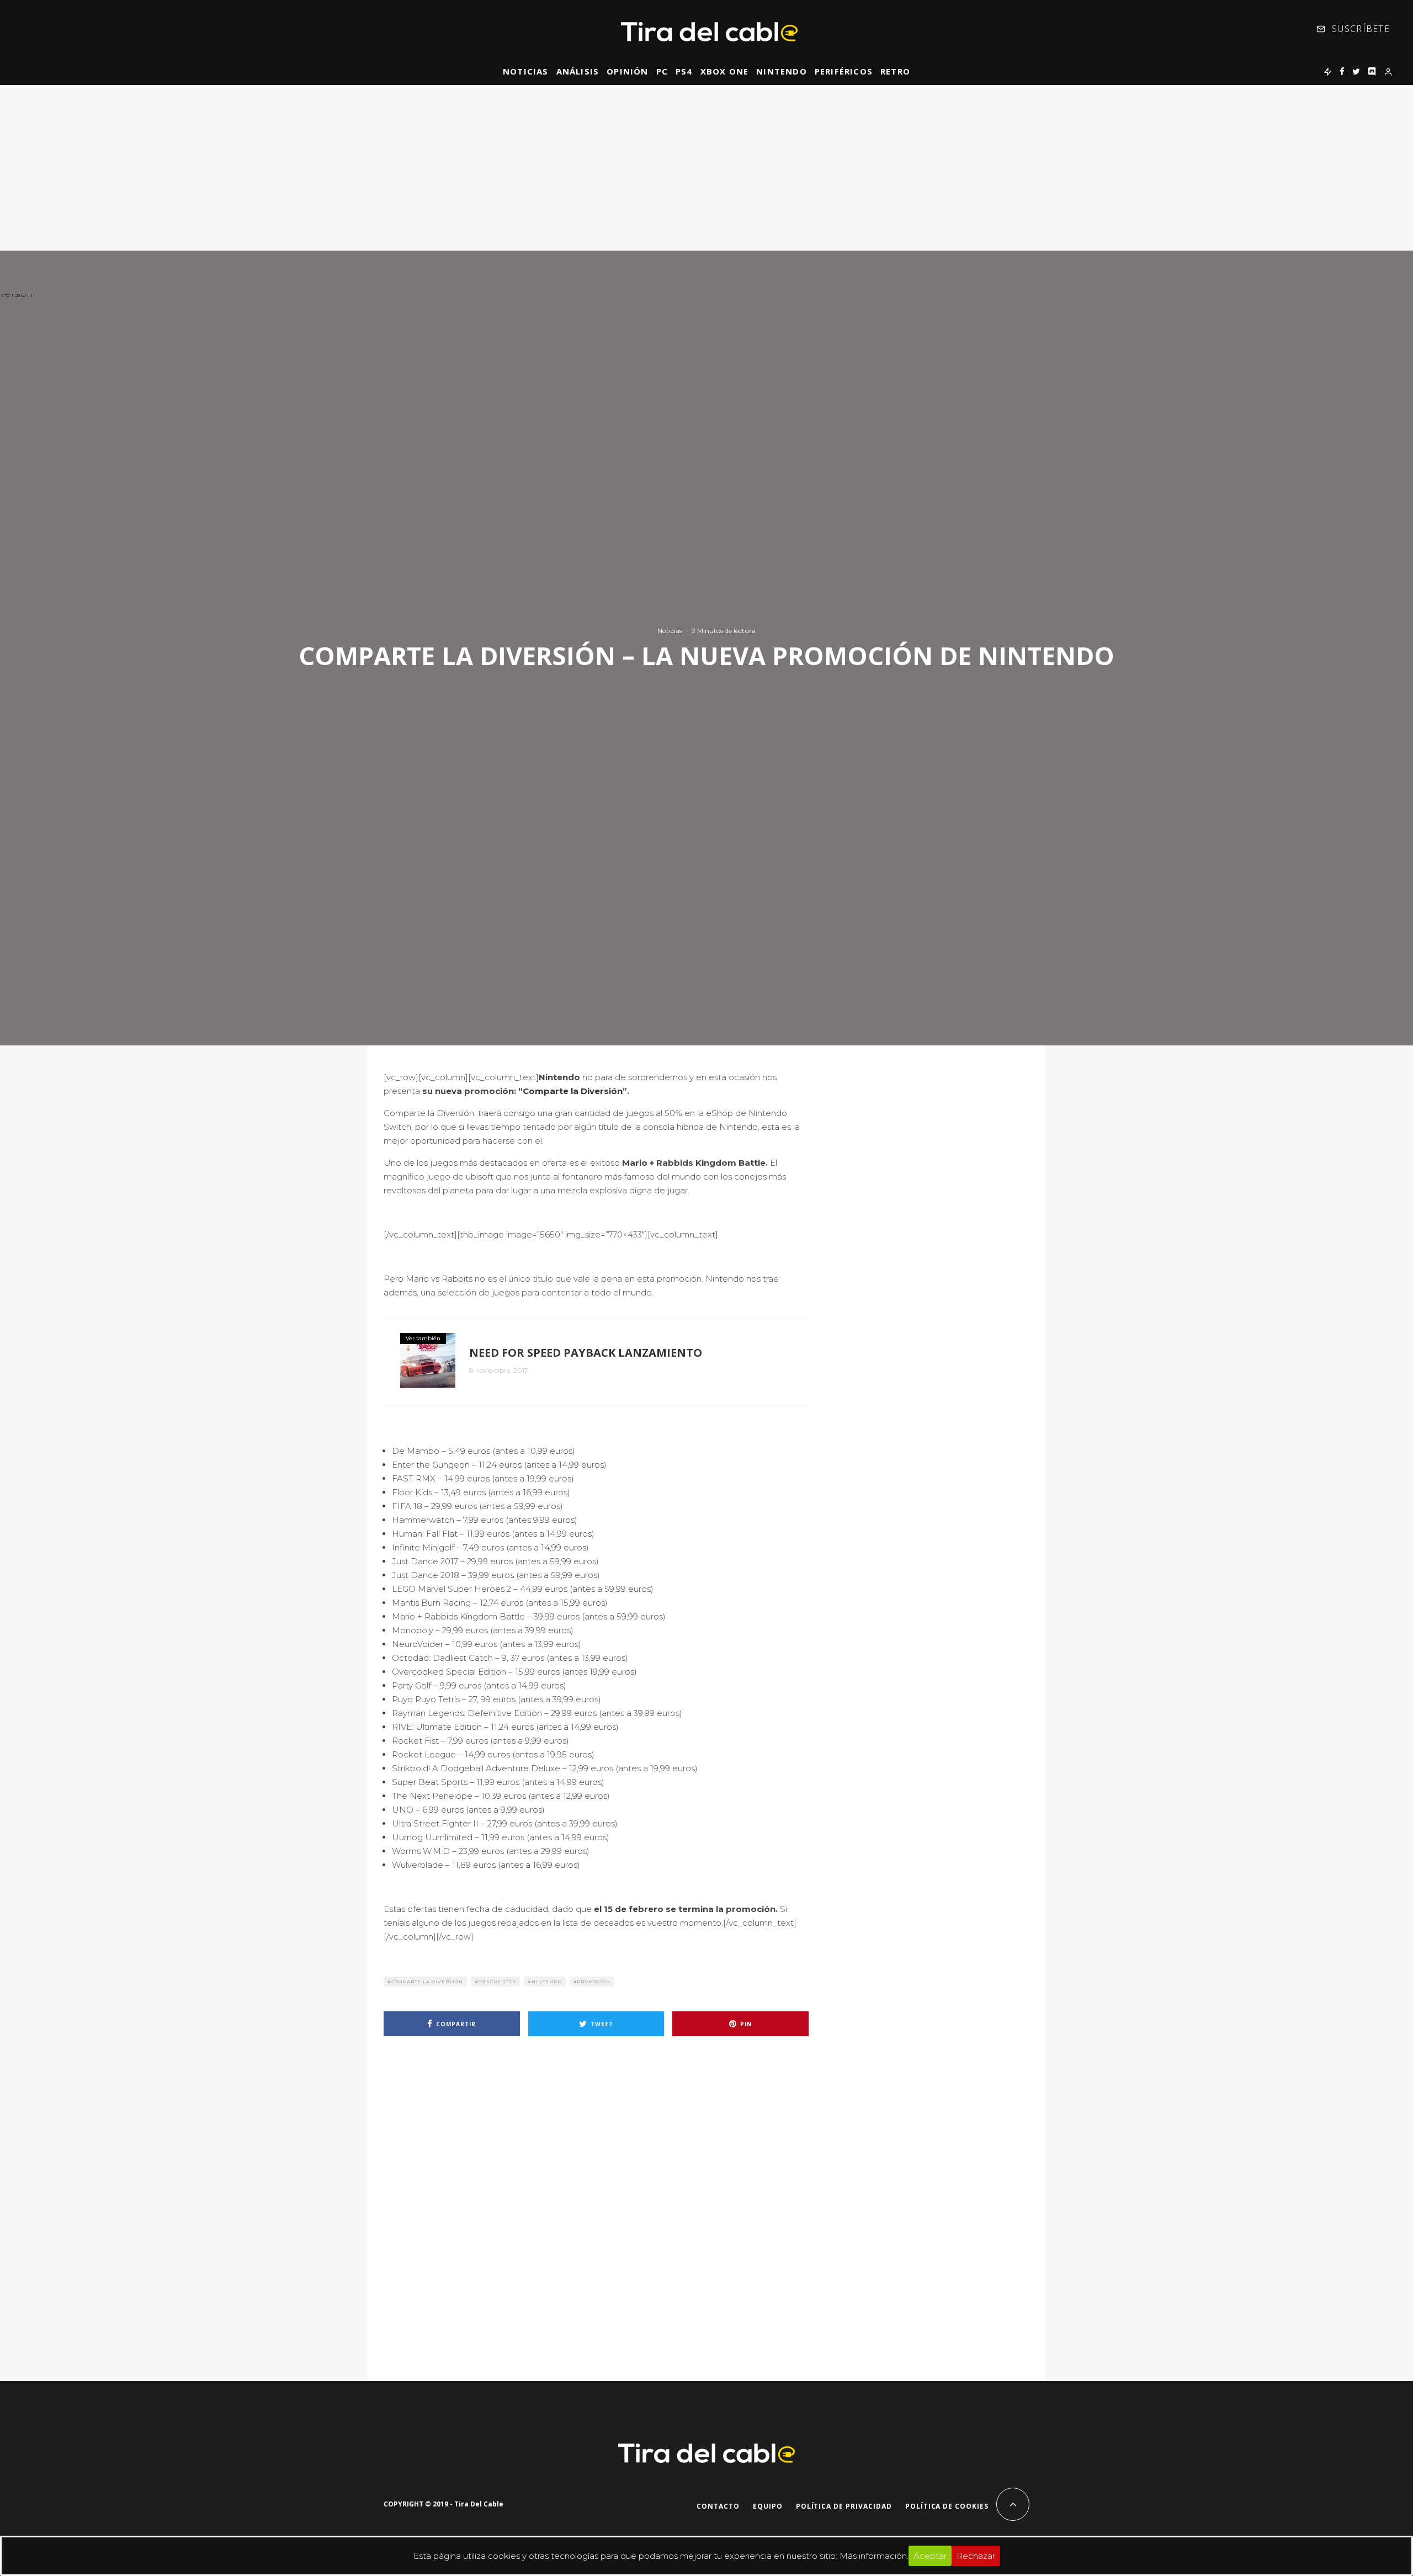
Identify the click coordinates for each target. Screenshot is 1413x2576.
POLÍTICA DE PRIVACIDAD (844, 2506)
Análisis (578, 71)
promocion (593, 1982)
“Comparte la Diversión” (573, 1091)
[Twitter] (1356, 71)
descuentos (497, 1982)
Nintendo (782, 71)
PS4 (684, 71)
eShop (719, 1113)
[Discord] (1372, 71)
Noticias (526, 71)
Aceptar (930, 2556)
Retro (895, 71)
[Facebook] (1342, 71)
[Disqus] (596, 2202)
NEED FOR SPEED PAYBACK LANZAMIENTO (586, 1353)
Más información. (874, 2556)
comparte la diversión (427, 1982)
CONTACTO (718, 2506)
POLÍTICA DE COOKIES (947, 2506)
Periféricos (844, 71)
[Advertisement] (706, 168)
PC (662, 71)
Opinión (627, 71)
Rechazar (976, 2556)
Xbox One (725, 71)
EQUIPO (768, 2506)
